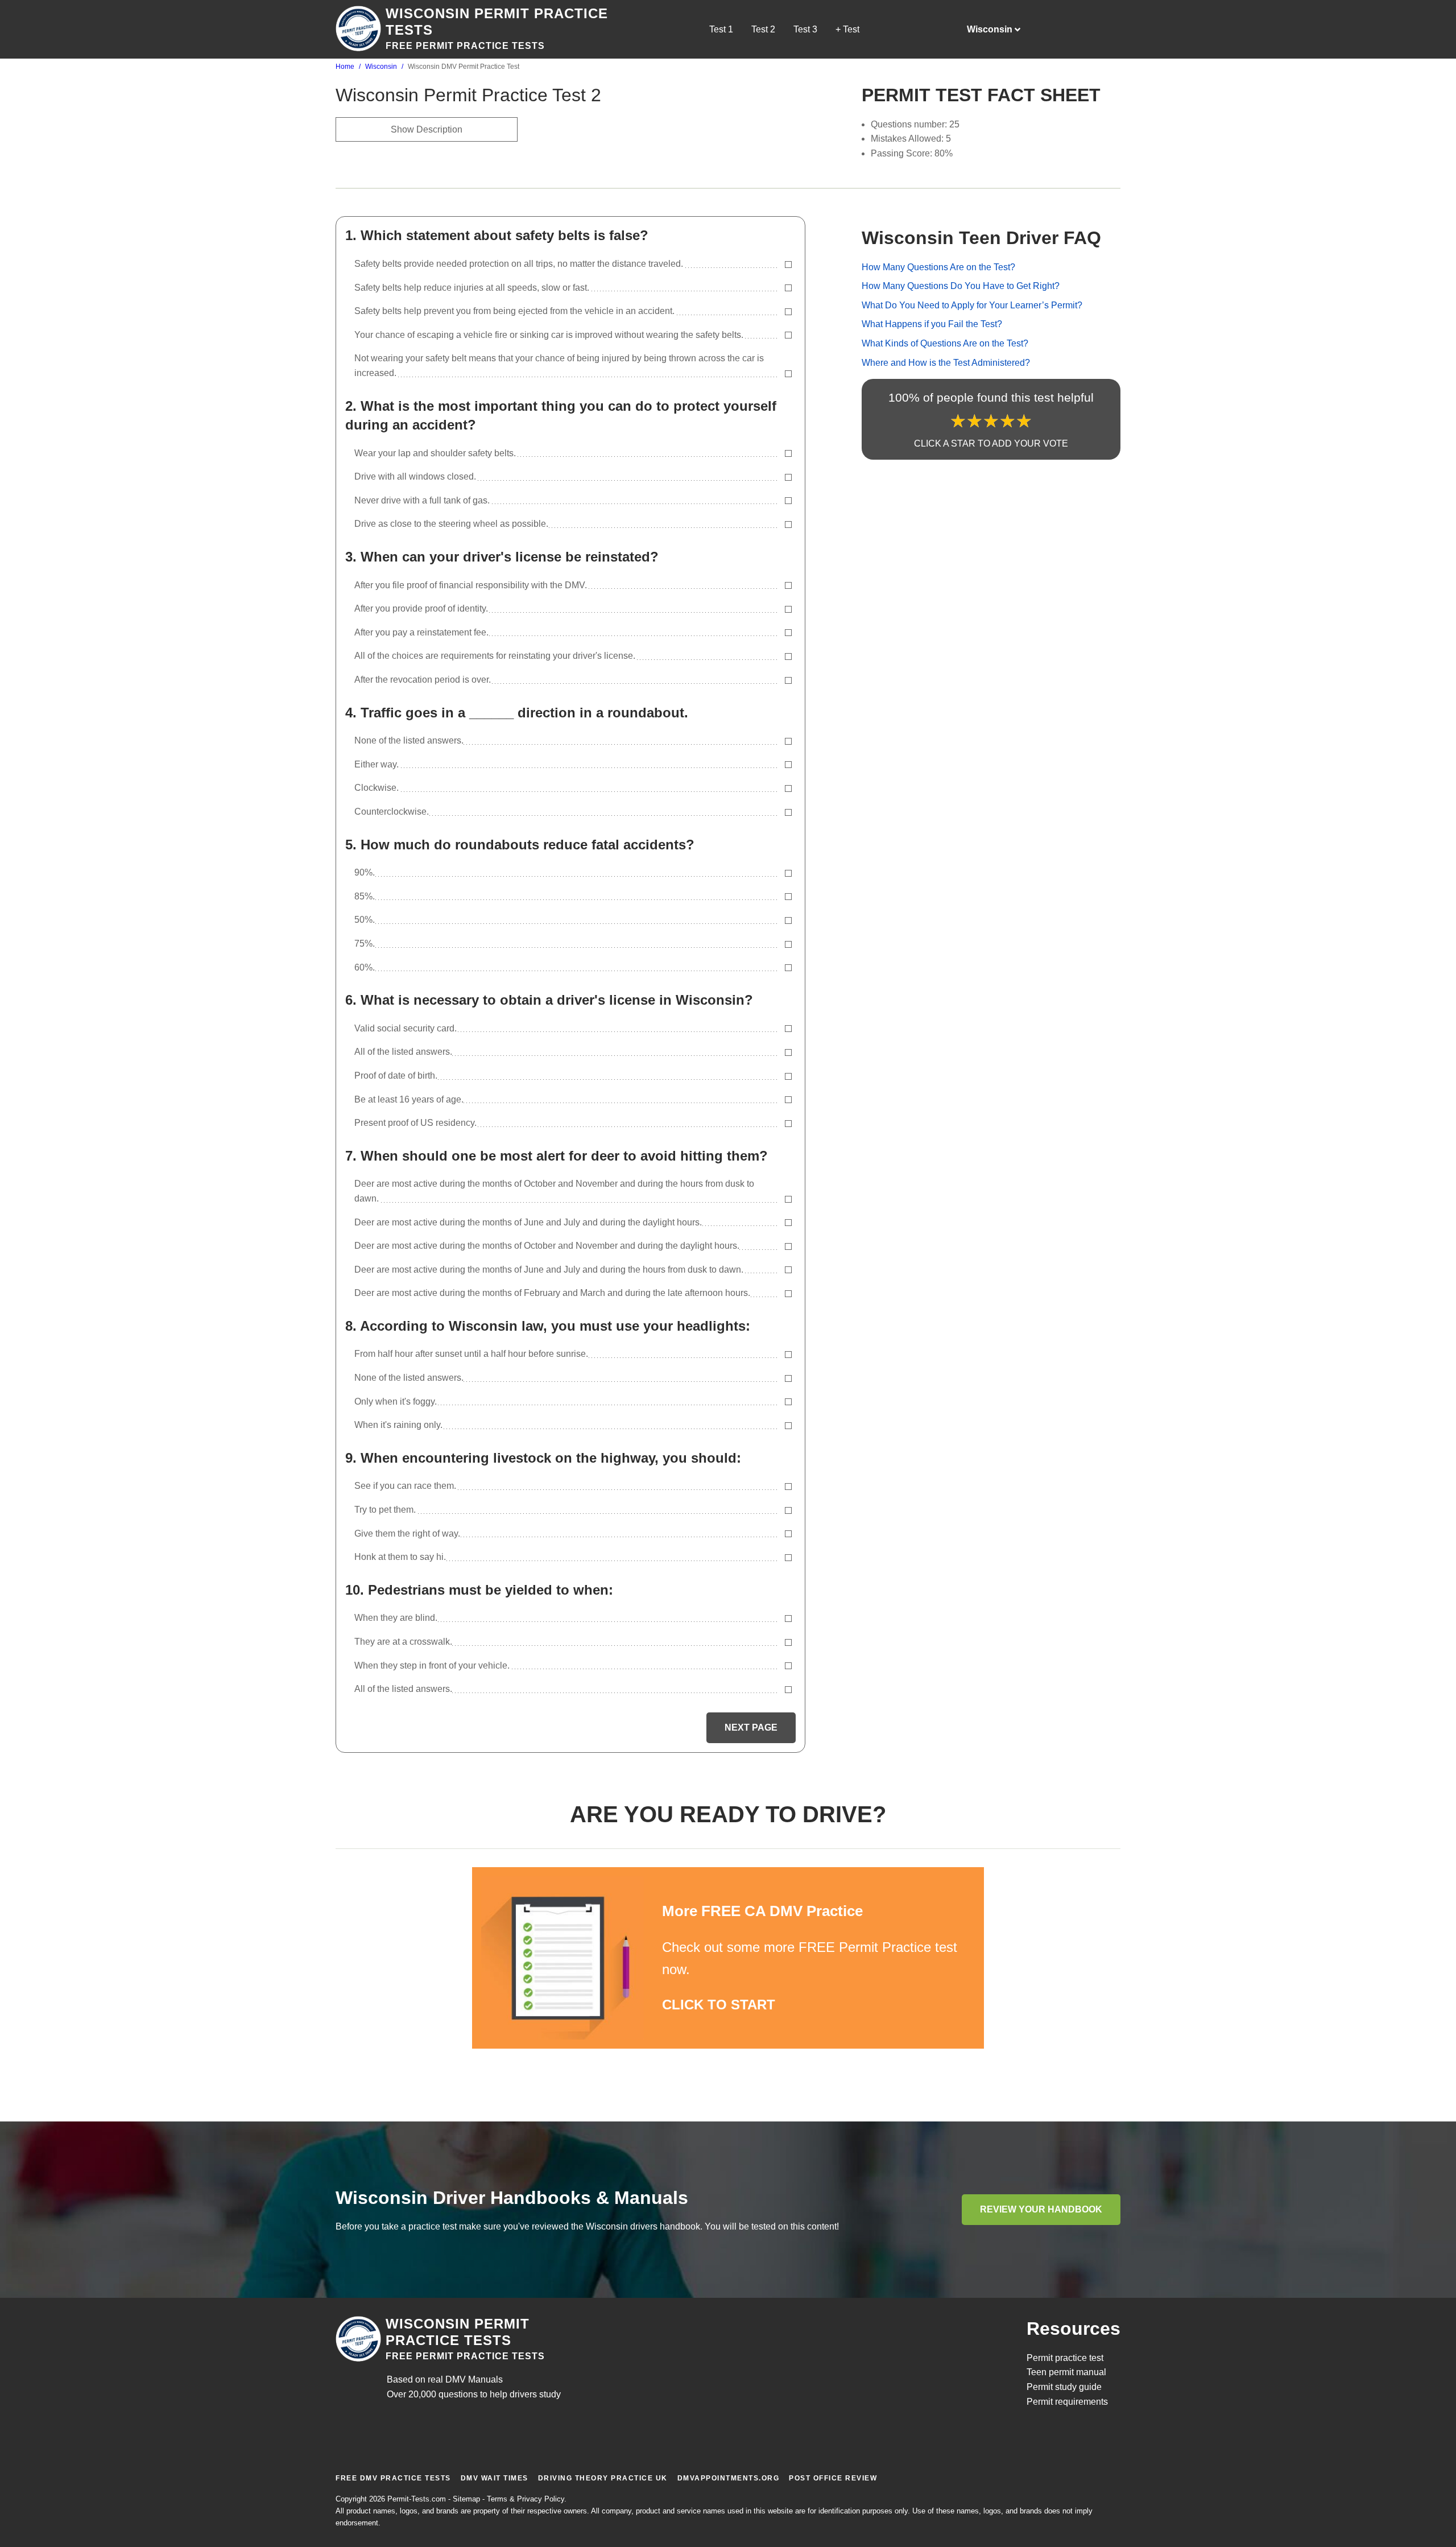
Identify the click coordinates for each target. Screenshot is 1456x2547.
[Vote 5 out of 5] (1024, 422)
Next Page (751, 1727)
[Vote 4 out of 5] (1008, 422)
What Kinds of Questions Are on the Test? (945, 344)
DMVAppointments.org (729, 2478)
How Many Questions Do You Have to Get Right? (961, 286)
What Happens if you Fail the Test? (932, 325)
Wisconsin (381, 67)
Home (345, 67)
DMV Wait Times (495, 2478)
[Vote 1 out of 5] (958, 422)
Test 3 (805, 29)
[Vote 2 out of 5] (975, 422)
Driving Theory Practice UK (603, 2478)
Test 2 (763, 29)
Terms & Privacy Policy (526, 2499)
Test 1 (721, 29)
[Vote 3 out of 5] (991, 422)
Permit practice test (1065, 2358)
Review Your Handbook (1041, 2209)
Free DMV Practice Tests (393, 2478)
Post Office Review (833, 2478)
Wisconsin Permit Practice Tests (458, 2332)
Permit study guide (1064, 2387)
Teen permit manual (1066, 2372)
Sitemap (466, 2499)
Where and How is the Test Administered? (946, 363)
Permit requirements (1067, 2402)
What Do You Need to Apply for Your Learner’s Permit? (972, 305)
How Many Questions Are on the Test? (938, 267)
